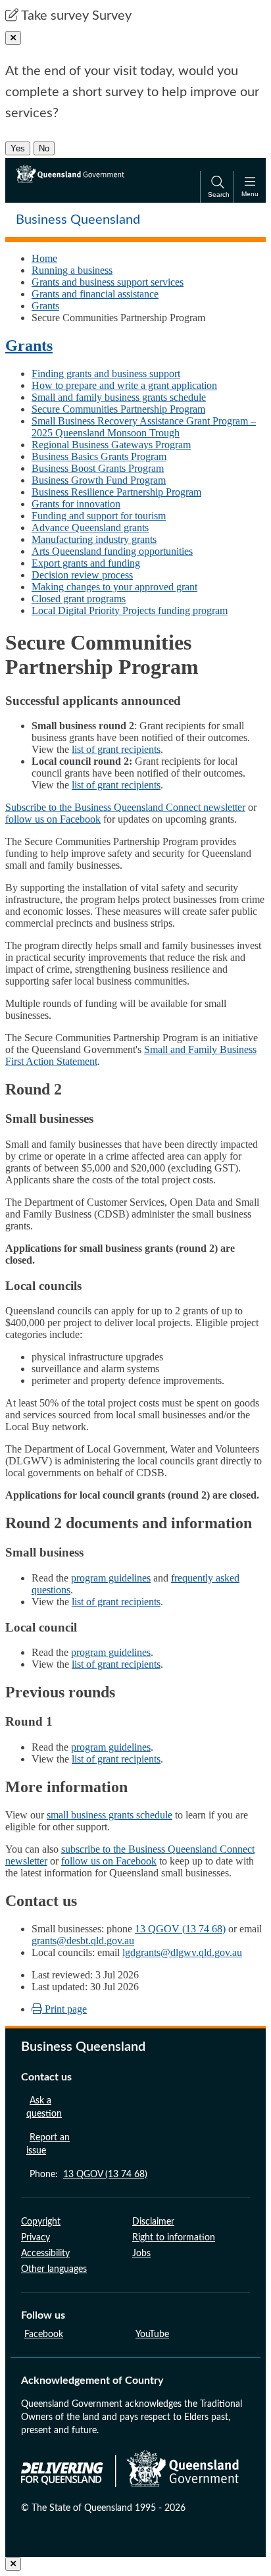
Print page (64, 2009)
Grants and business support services (108, 282)
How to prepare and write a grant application (124, 385)
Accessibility (45, 2254)
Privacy (36, 2238)
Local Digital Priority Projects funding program (130, 610)
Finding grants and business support (106, 374)
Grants (45, 306)
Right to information (174, 2238)
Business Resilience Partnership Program (116, 492)
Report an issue (48, 2144)
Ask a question (44, 2107)
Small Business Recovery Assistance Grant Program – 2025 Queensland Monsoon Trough (144, 427)
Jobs (141, 2254)
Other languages (54, 2269)
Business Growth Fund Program (99, 480)
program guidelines (111, 1578)
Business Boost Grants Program (98, 468)
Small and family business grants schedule (119, 397)
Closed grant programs (79, 599)
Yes (18, 148)
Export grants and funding (86, 563)
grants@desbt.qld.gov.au (83, 1941)
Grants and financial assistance (95, 294)
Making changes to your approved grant (114, 587)
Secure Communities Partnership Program (118, 409)
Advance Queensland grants (90, 528)
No (44, 148)
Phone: (88, 2175)
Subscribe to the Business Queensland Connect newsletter (125, 807)
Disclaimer (153, 2222)
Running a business (72, 270)
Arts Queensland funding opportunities (112, 551)
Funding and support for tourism (99, 516)
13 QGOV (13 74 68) (180, 1929)
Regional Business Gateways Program (111, 445)
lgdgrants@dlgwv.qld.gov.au (182, 1952)
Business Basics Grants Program (99, 456)
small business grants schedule (110, 1815)
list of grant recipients (116, 749)
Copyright (41, 2222)
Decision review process (82, 575)
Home (44, 258)
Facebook (44, 2334)
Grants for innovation (76, 504)
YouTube (152, 2334)
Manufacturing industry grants (94, 539)
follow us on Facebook (53, 819)
